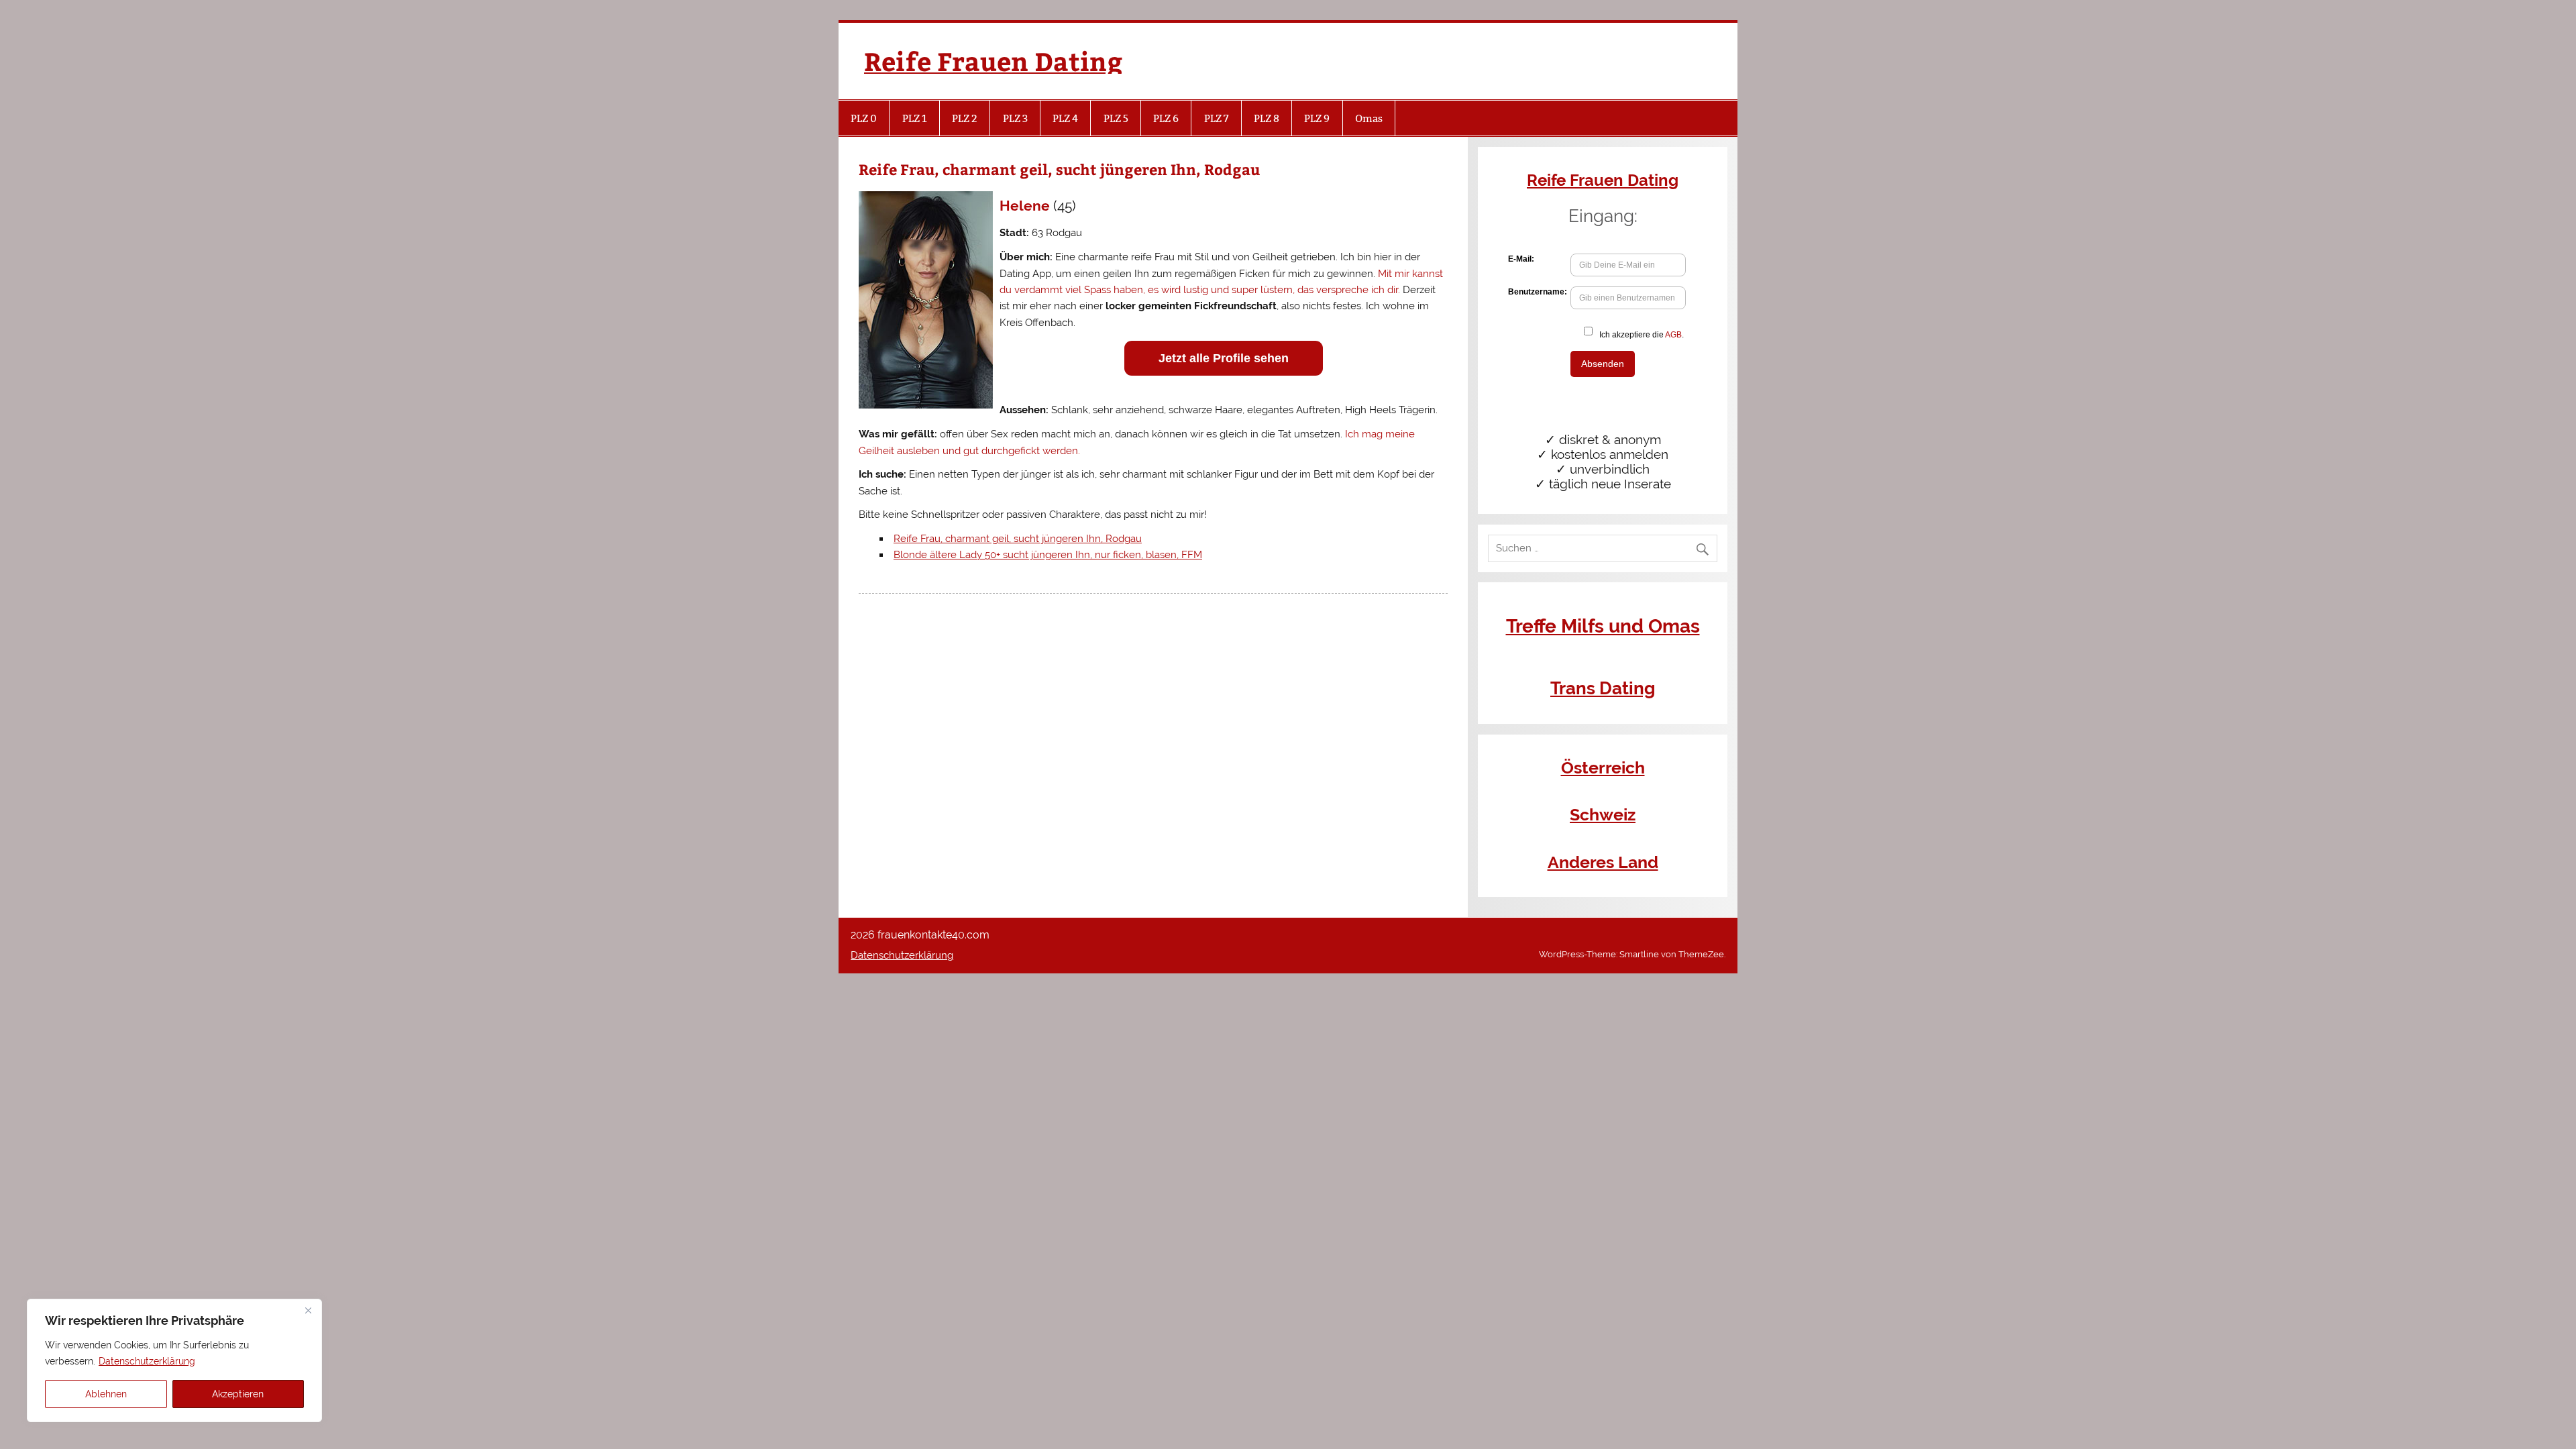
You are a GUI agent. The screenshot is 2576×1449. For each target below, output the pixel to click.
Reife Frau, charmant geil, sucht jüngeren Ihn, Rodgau (1018, 539)
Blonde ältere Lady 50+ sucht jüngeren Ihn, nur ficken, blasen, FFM (1048, 555)
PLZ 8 (1267, 118)
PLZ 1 (915, 118)
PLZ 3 (1015, 118)
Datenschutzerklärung (147, 1361)
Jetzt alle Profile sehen (1224, 358)
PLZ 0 (864, 118)
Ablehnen (106, 1394)
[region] (174, 1360)
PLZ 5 (1116, 118)
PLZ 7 (1217, 118)
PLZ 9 (1317, 118)
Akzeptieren (238, 1394)
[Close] (308, 1310)
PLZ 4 (1065, 118)
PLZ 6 (1166, 118)
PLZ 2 (965, 118)
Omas (1369, 118)
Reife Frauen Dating (993, 61)
